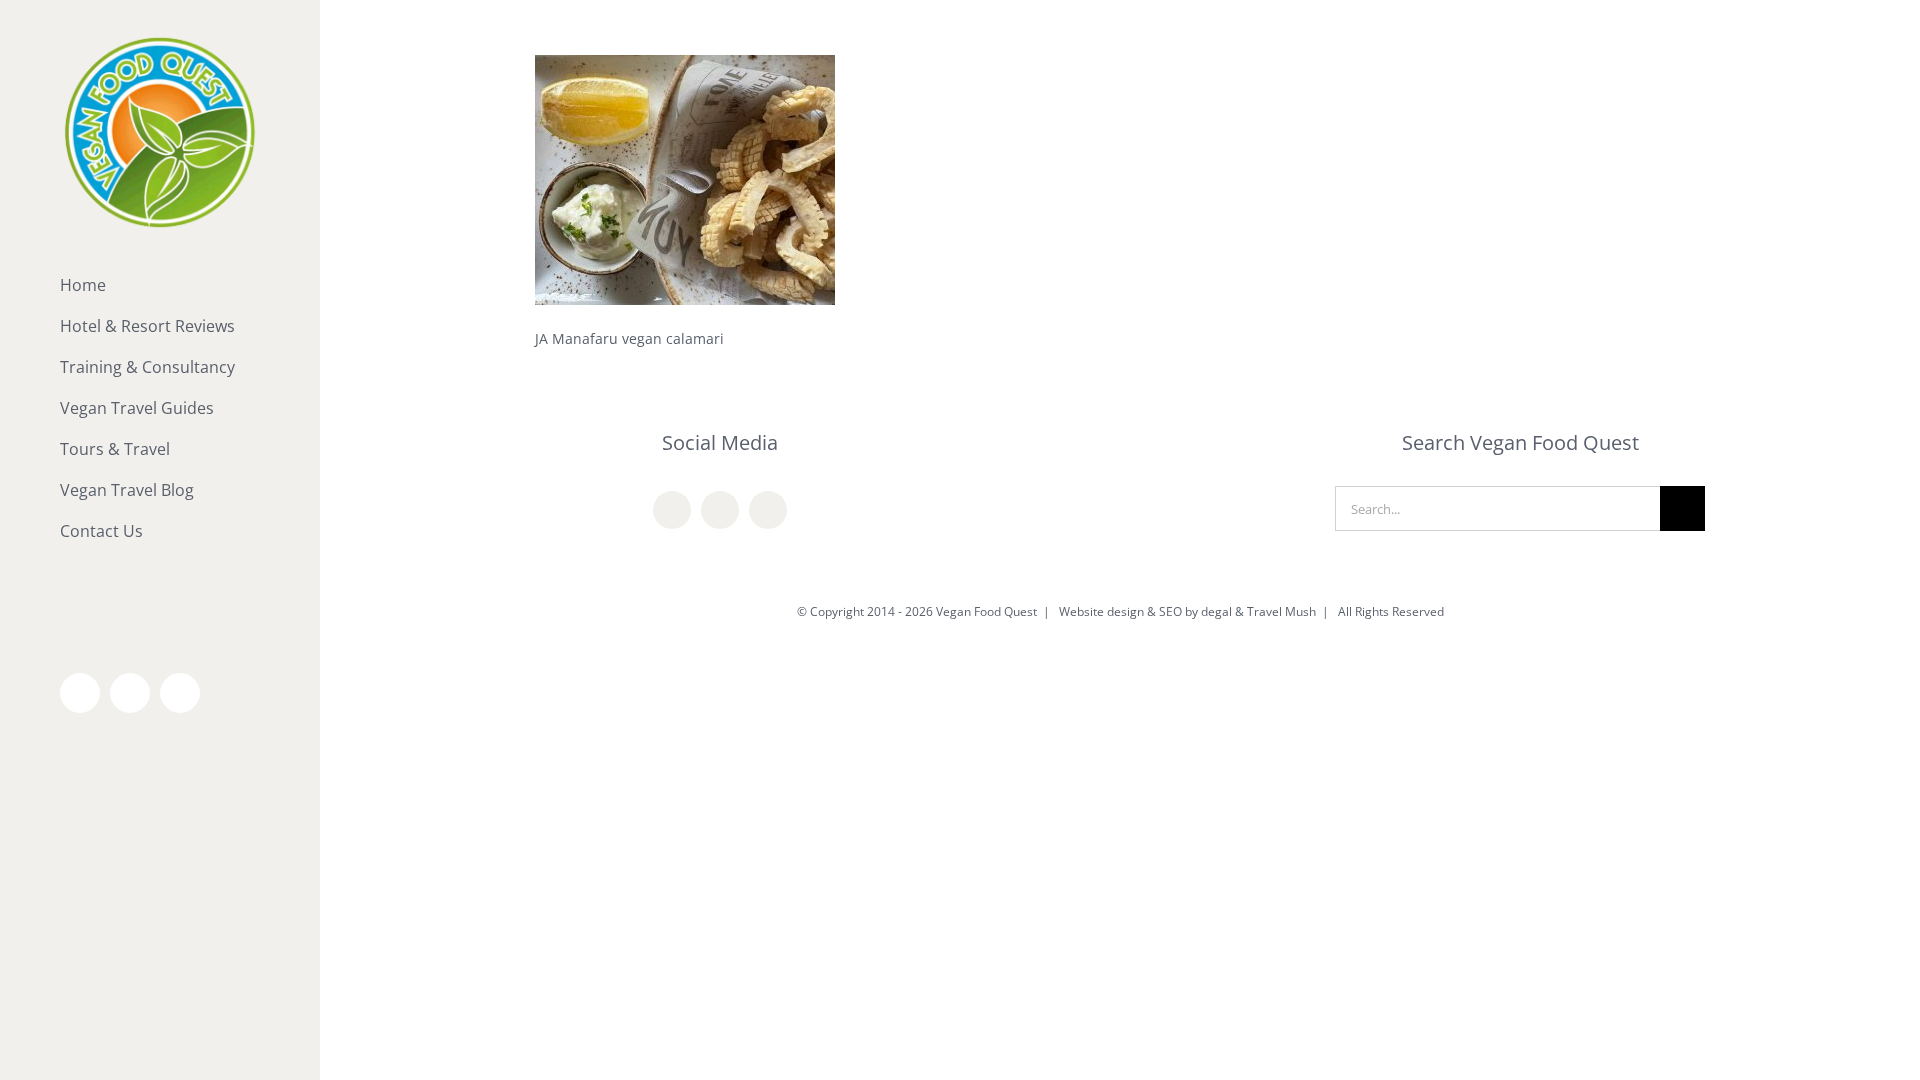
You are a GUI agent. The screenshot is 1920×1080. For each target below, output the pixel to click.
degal (1216, 611)
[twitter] (720, 510)
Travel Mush (1281, 611)
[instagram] (768, 510)
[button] (160, 572)
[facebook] (672, 510)
